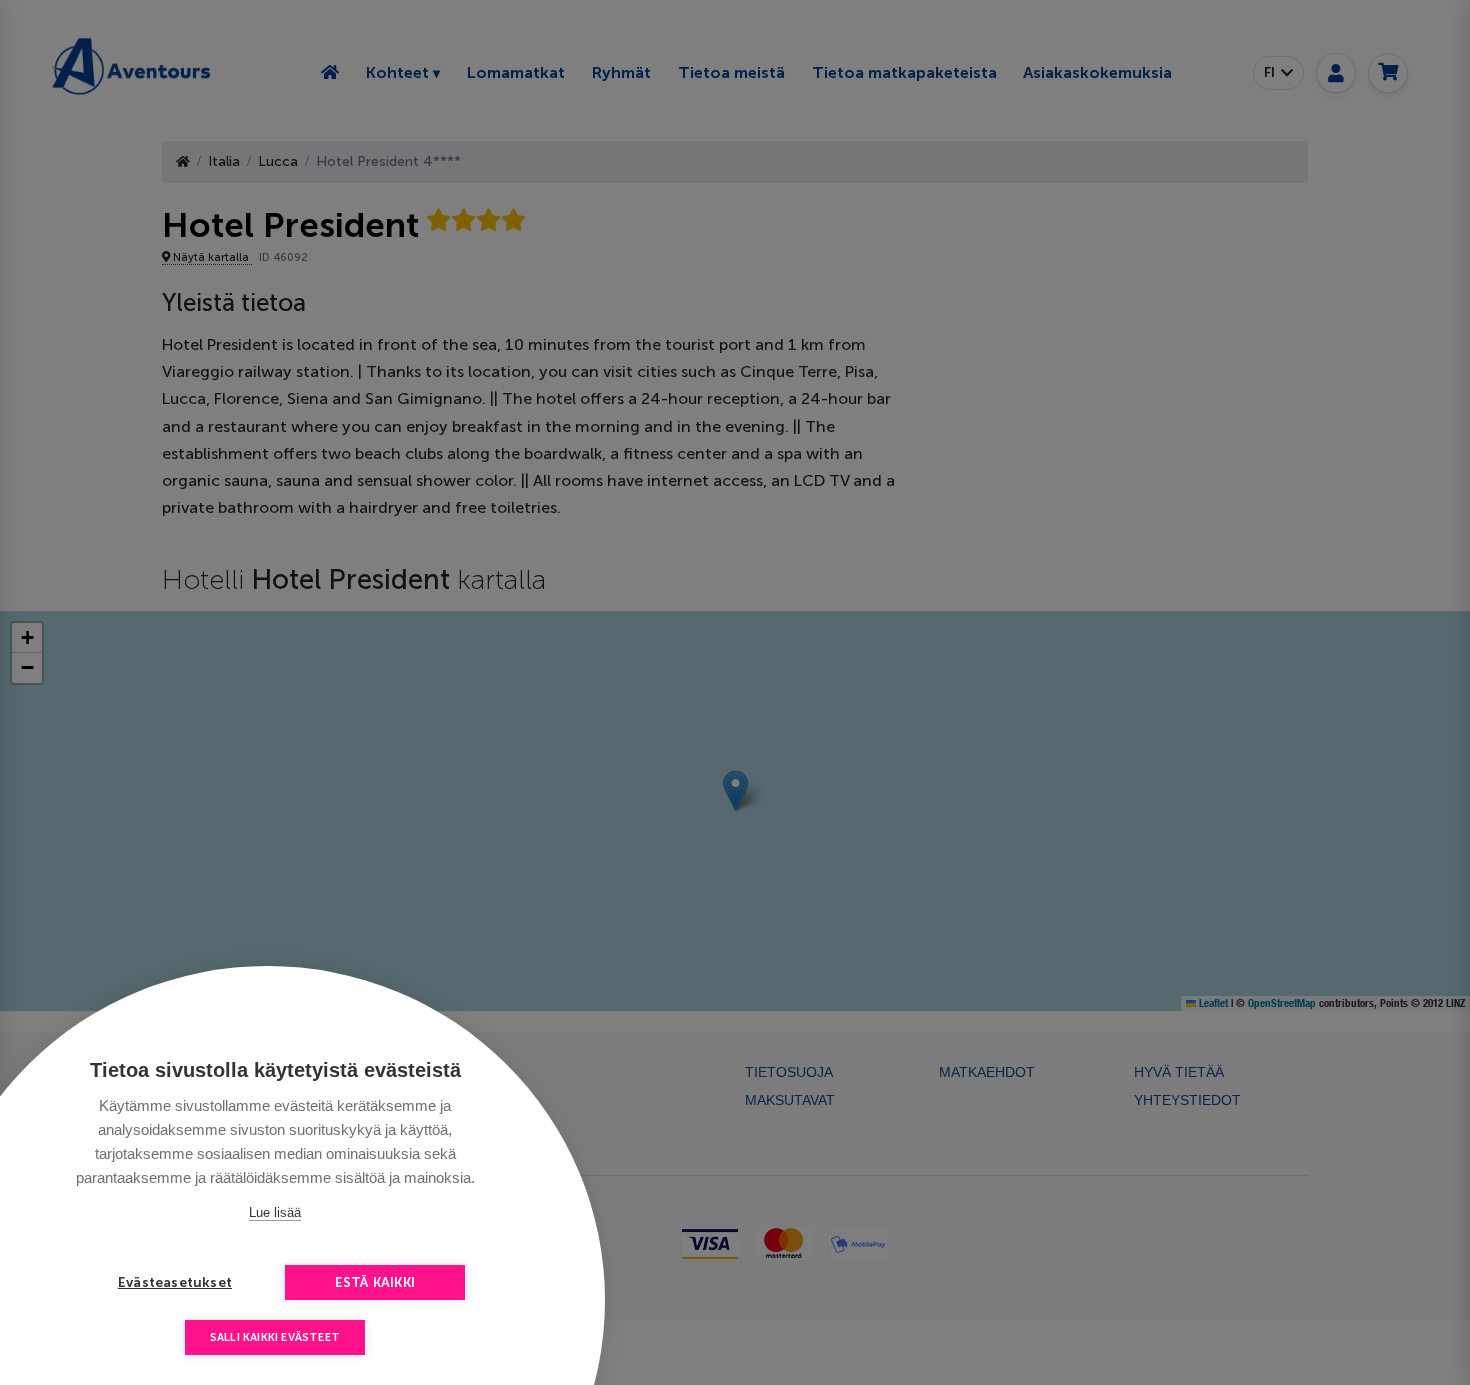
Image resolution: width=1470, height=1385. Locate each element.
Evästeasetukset (175, 1282)
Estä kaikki (375, 1282)
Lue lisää (275, 1212)
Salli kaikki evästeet (275, 1337)
